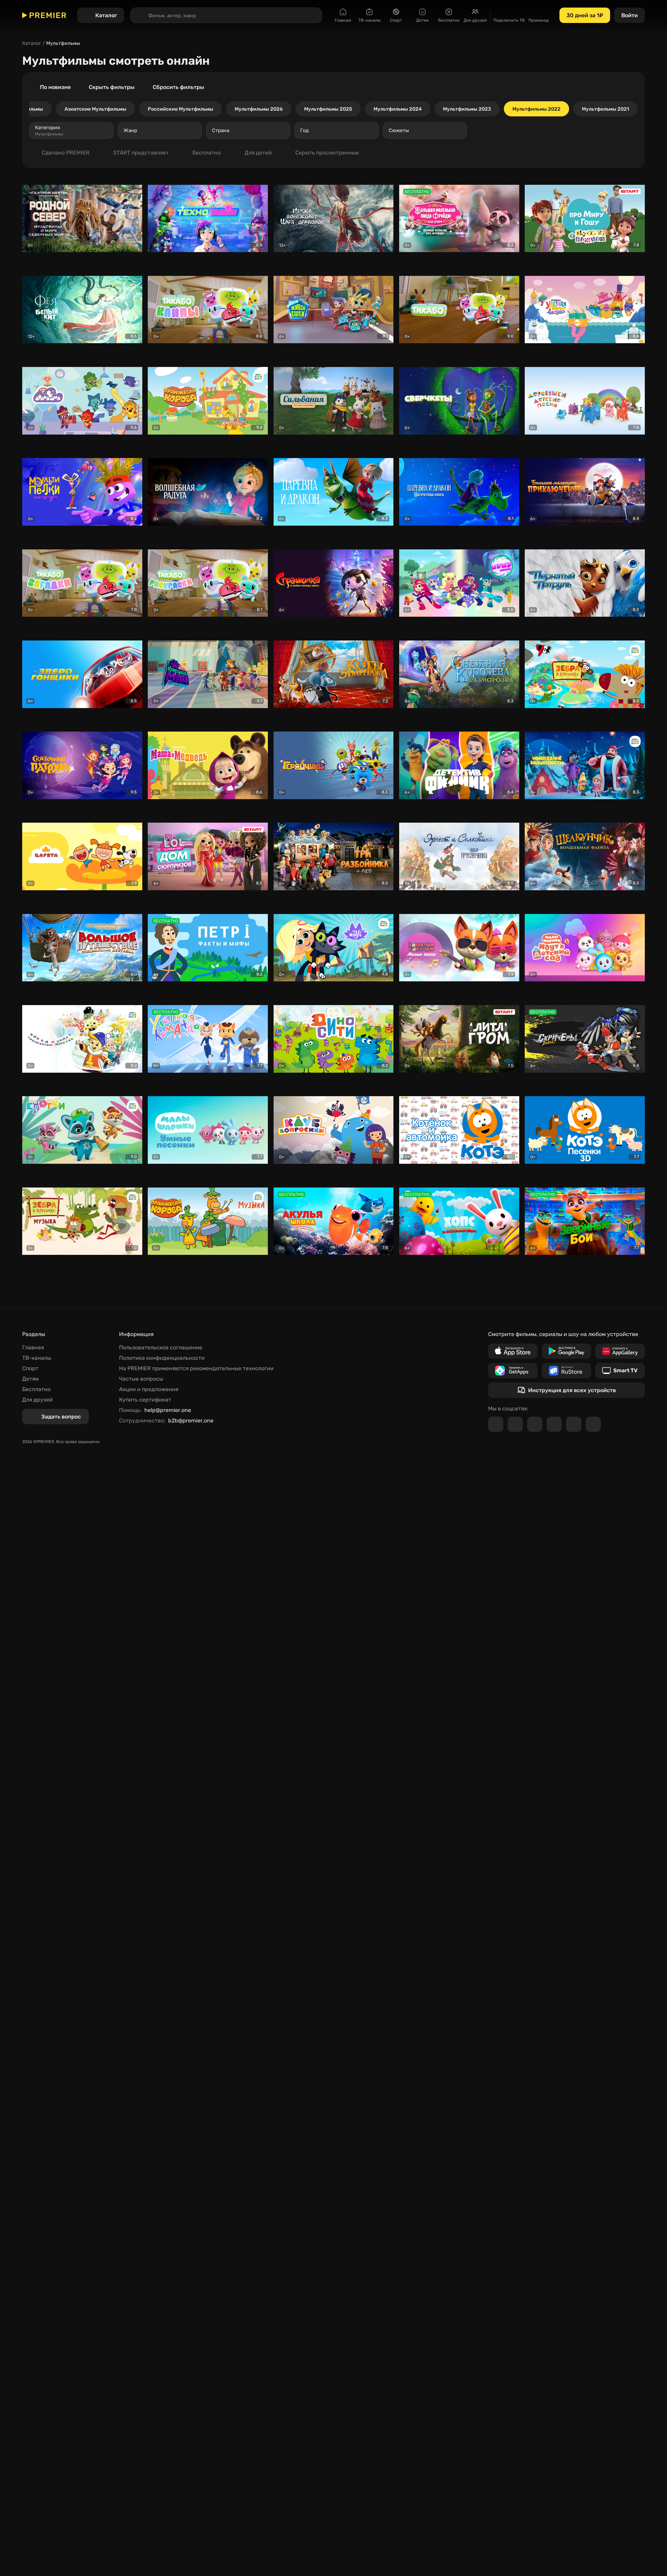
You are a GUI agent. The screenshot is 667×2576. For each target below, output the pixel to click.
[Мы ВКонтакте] (515, 1424)
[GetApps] (513, 1371)
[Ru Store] (566, 1371)
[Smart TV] (620, 1371)
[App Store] (513, 1351)
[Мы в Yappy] (593, 1424)
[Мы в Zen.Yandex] (554, 1424)
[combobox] (71, 130)
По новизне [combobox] (55, 87)
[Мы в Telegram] (496, 1424)
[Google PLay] (566, 1351)
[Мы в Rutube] (574, 1424)
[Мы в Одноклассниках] (535, 1424)
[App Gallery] (620, 1351)
